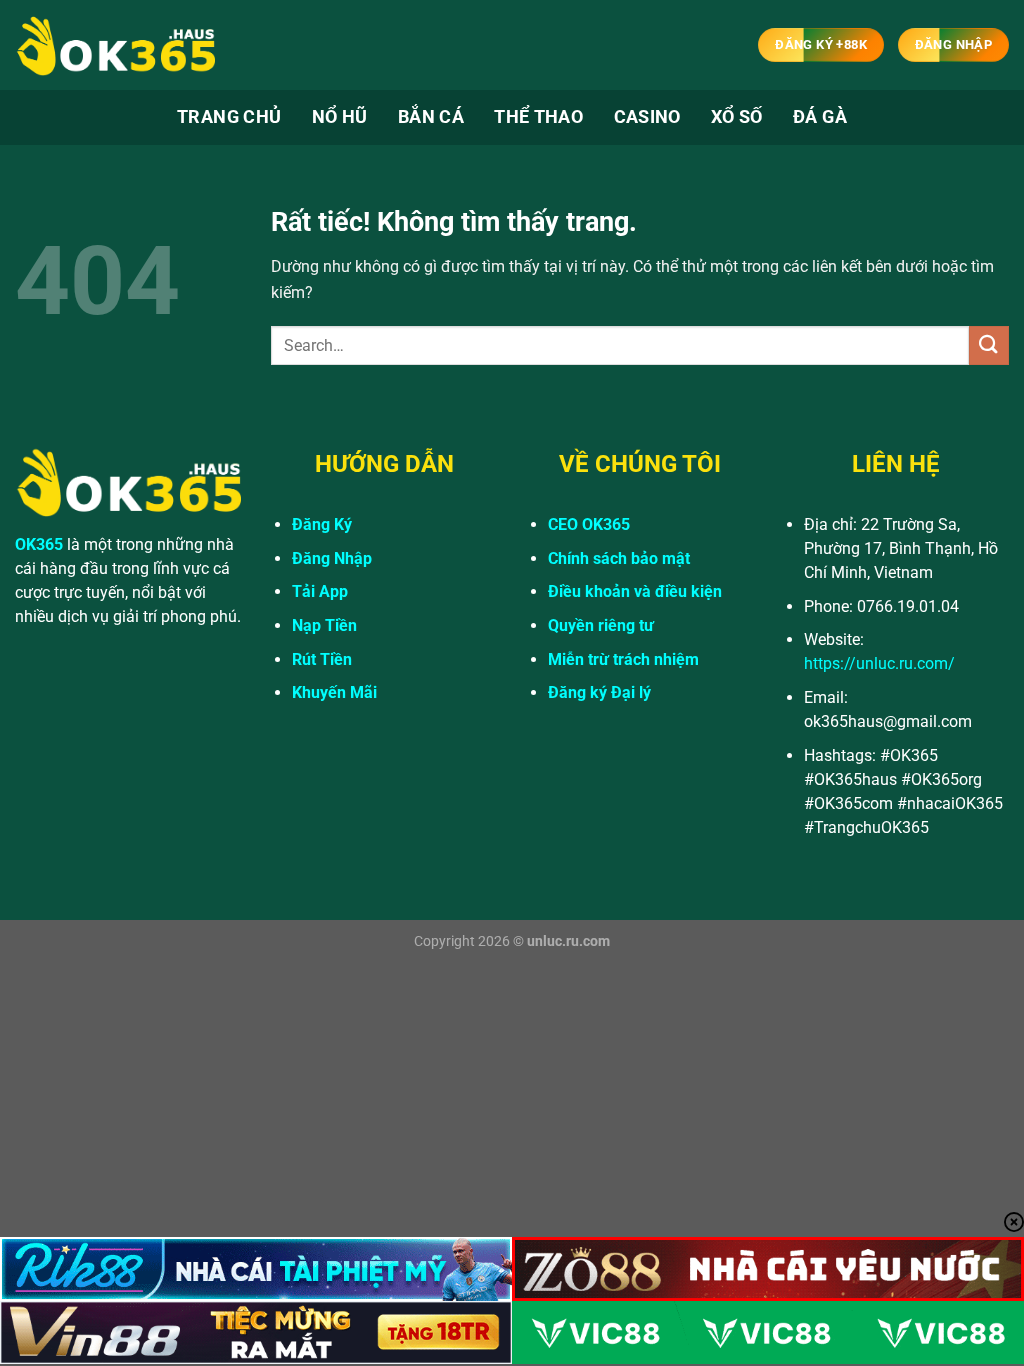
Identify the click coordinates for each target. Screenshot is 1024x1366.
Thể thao (538, 117)
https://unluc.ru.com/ (879, 663)
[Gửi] (989, 345)
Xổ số (737, 117)
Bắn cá (431, 117)
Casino (647, 117)
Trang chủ (229, 117)
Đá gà (820, 117)
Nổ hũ (340, 117)
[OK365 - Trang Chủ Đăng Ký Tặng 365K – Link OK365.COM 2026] (115, 45)
